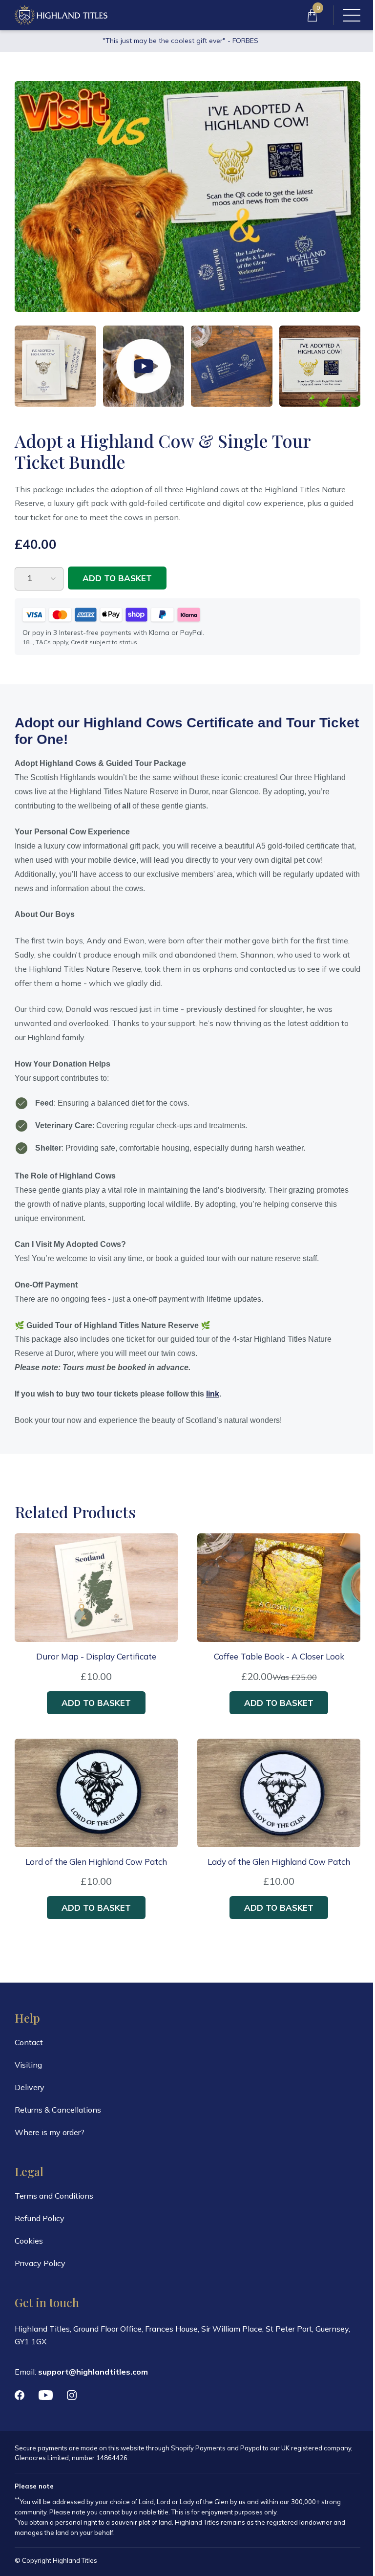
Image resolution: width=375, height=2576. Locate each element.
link (213, 1394)
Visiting (28, 2065)
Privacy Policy (40, 2263)
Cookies (29, 2241)
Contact (29, 2042)
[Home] (61, 15)
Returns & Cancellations (58, 2110)
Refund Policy (40, 2218)
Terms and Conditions (54, 2196)
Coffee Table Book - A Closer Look (279, 1657)
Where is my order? (50, 2132)
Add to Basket (117, 578)
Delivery (30, 2087)
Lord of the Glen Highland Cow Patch (96, 1862)
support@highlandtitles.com (93, 2372)
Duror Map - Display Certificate (96, 1657)
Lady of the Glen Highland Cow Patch (279, 1862)
